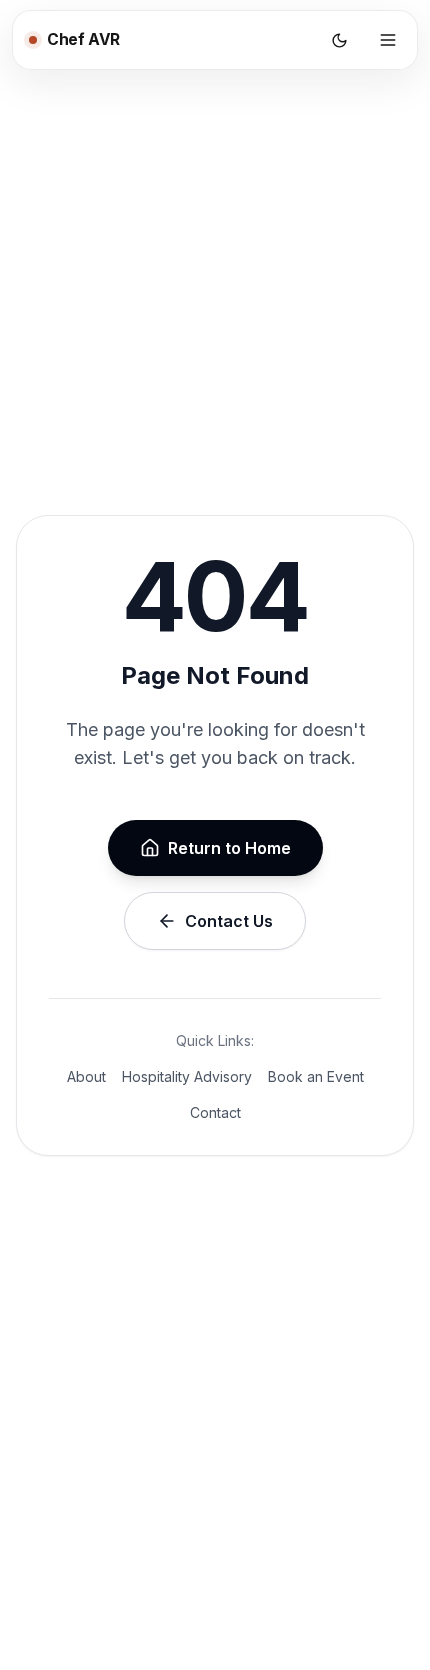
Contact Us (229, 921)
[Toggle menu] (388, 40)
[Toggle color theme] (339, 40)
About (86, 1076)
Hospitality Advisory (187, 1076)
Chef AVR (83, 39)
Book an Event (316, 1076)
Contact (215, 1112)
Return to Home (229, 848)
